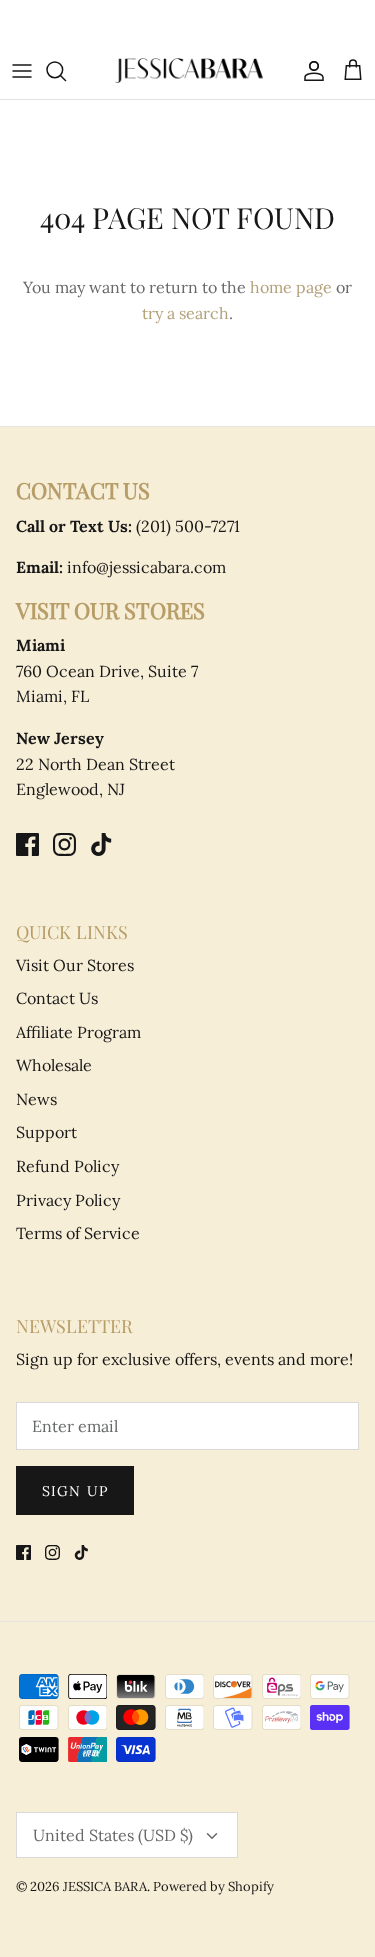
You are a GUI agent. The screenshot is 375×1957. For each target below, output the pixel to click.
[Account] (309, 71)
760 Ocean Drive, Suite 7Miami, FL (107, 670)
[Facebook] (27, 844)
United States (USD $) (113, 1835)
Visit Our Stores (75, 965)
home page (291, 287)
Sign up (75, 1491)
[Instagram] (64, 844)
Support (46, 1132)
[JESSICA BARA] (188, 70)
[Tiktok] (101, 844)
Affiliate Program (78, 1032)
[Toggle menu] (22, 71)
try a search (185, 313)
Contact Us (57, 998)
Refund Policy (67, 1166)
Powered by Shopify (213, 1886)
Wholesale (54, 1065)
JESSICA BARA (105, 1886)
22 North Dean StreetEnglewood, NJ (95, 763)
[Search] (66, 71)
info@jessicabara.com (121, 567)
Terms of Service (78, 1233)
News (36, 1099)
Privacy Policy (68, 1200)
